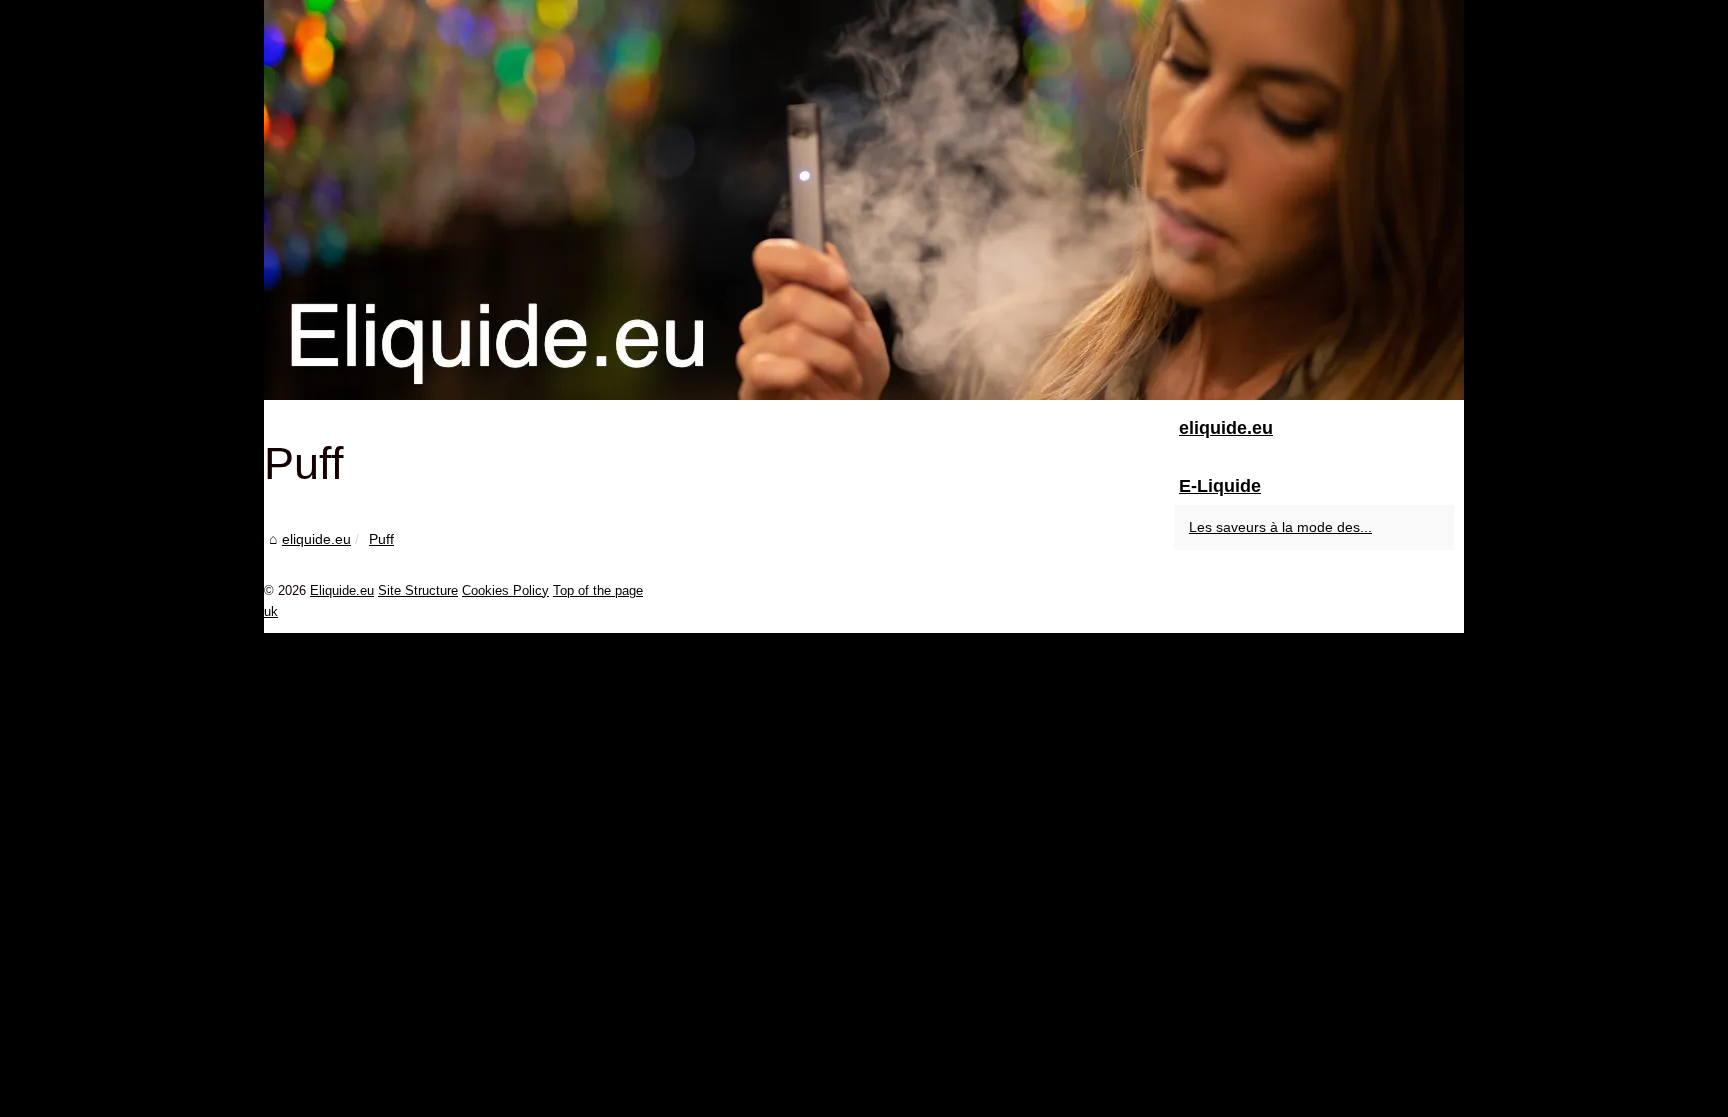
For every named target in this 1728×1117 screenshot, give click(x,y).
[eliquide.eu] (864, 200)
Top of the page (598, 590)
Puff (381, 539)
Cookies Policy (505, 590)
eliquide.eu (316, 539)
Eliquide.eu (342, 590)
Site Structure (418, 590)
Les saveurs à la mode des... (1280, 527)
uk (271, 611)
